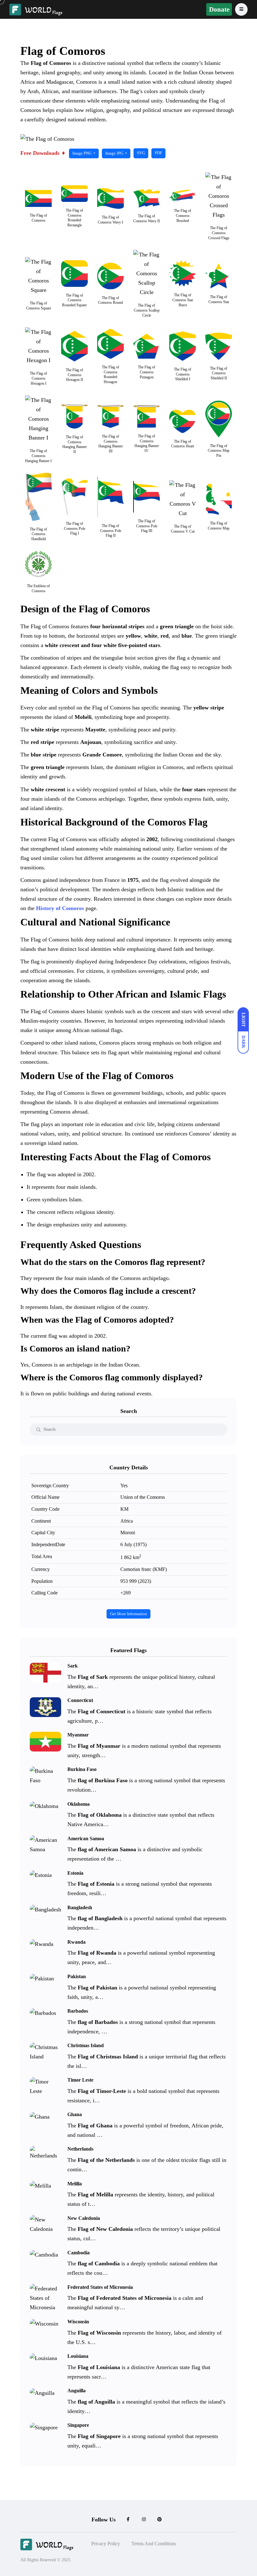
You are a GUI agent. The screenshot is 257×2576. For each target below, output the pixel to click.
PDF (158, 153)
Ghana (75, 2114)
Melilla (75, 2183)
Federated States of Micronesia (100, 2287)
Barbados (78, 2011)
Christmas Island (86, 2045)
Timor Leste (80, 2080)
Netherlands (80, 2149)
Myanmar (78, 1735)
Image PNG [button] (82, 153)
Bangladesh (80, 1907)
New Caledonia (84, 2218)
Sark (73, 1666)
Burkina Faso (82, 1769)
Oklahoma (79, 1804)
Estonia (75, 1873)
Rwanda (76, 1942)
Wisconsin (78, 2322)
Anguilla (76, 2391)
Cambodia (79, 2252)
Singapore (78, 2425)
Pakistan (77, 1976)
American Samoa (86, 1838)
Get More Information (128, 1614)
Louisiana (78, 2356)
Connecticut (80, 1700)
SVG (141, 153)
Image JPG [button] (115, 153)
